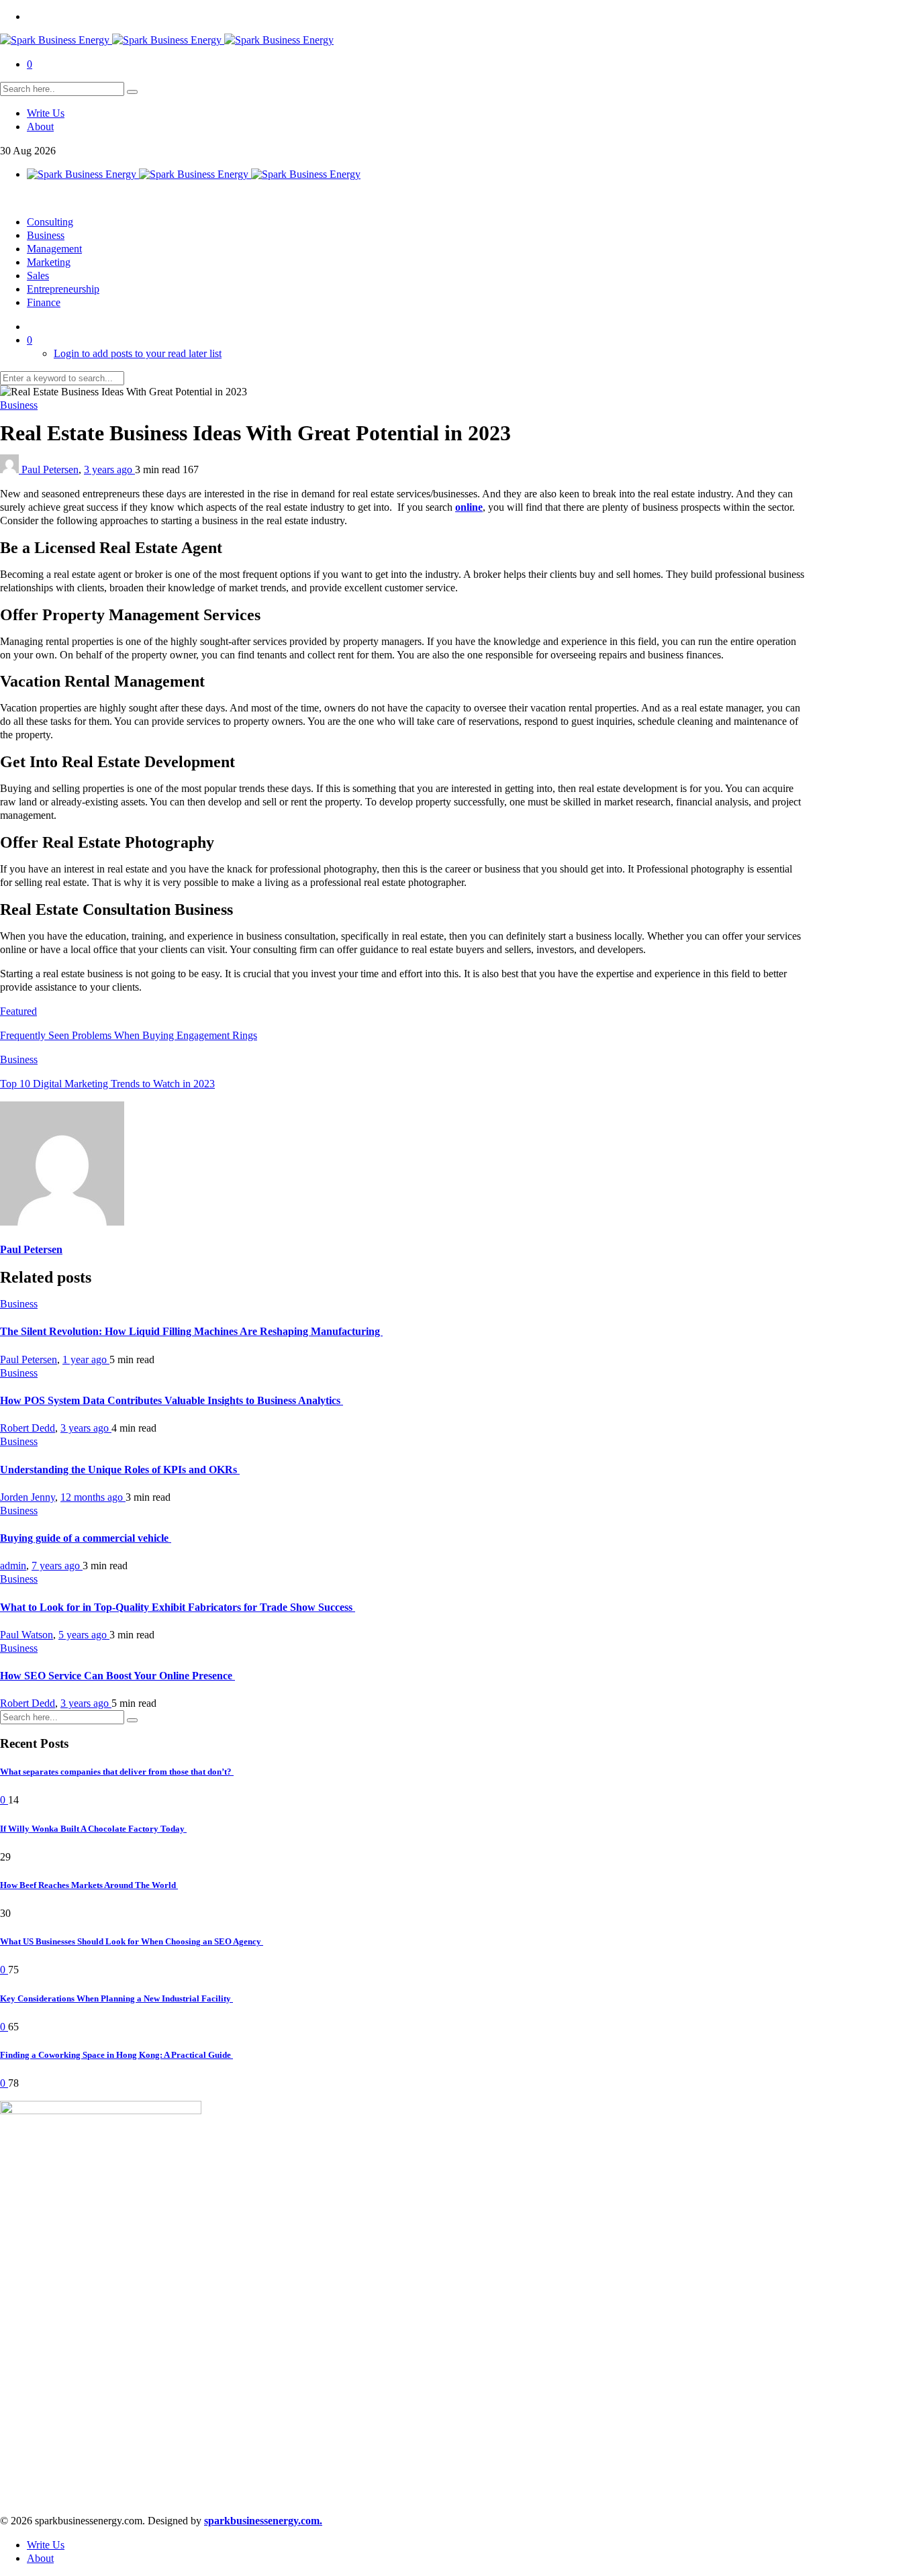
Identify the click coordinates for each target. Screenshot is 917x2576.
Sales (38, 276)
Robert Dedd (28, 1428)
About (40, 127)
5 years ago (84, 1635)
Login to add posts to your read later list (138, 353)
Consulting (50, 222)
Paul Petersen (50, 469)
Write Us (46, 113)
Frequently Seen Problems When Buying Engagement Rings (129, 1035)
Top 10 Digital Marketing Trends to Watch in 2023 (107, 1084)
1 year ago (86, 1359)
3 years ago (109, 469)
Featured (18, 1011)
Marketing (49, 262)
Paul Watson (27, 1635)
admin (13, 1566)
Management (54, 249)
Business (46, 235)
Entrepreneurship (63, 289)
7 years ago (57, 1566)
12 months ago (93, 1497)
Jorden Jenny (28, 1497)
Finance (44, 302)
